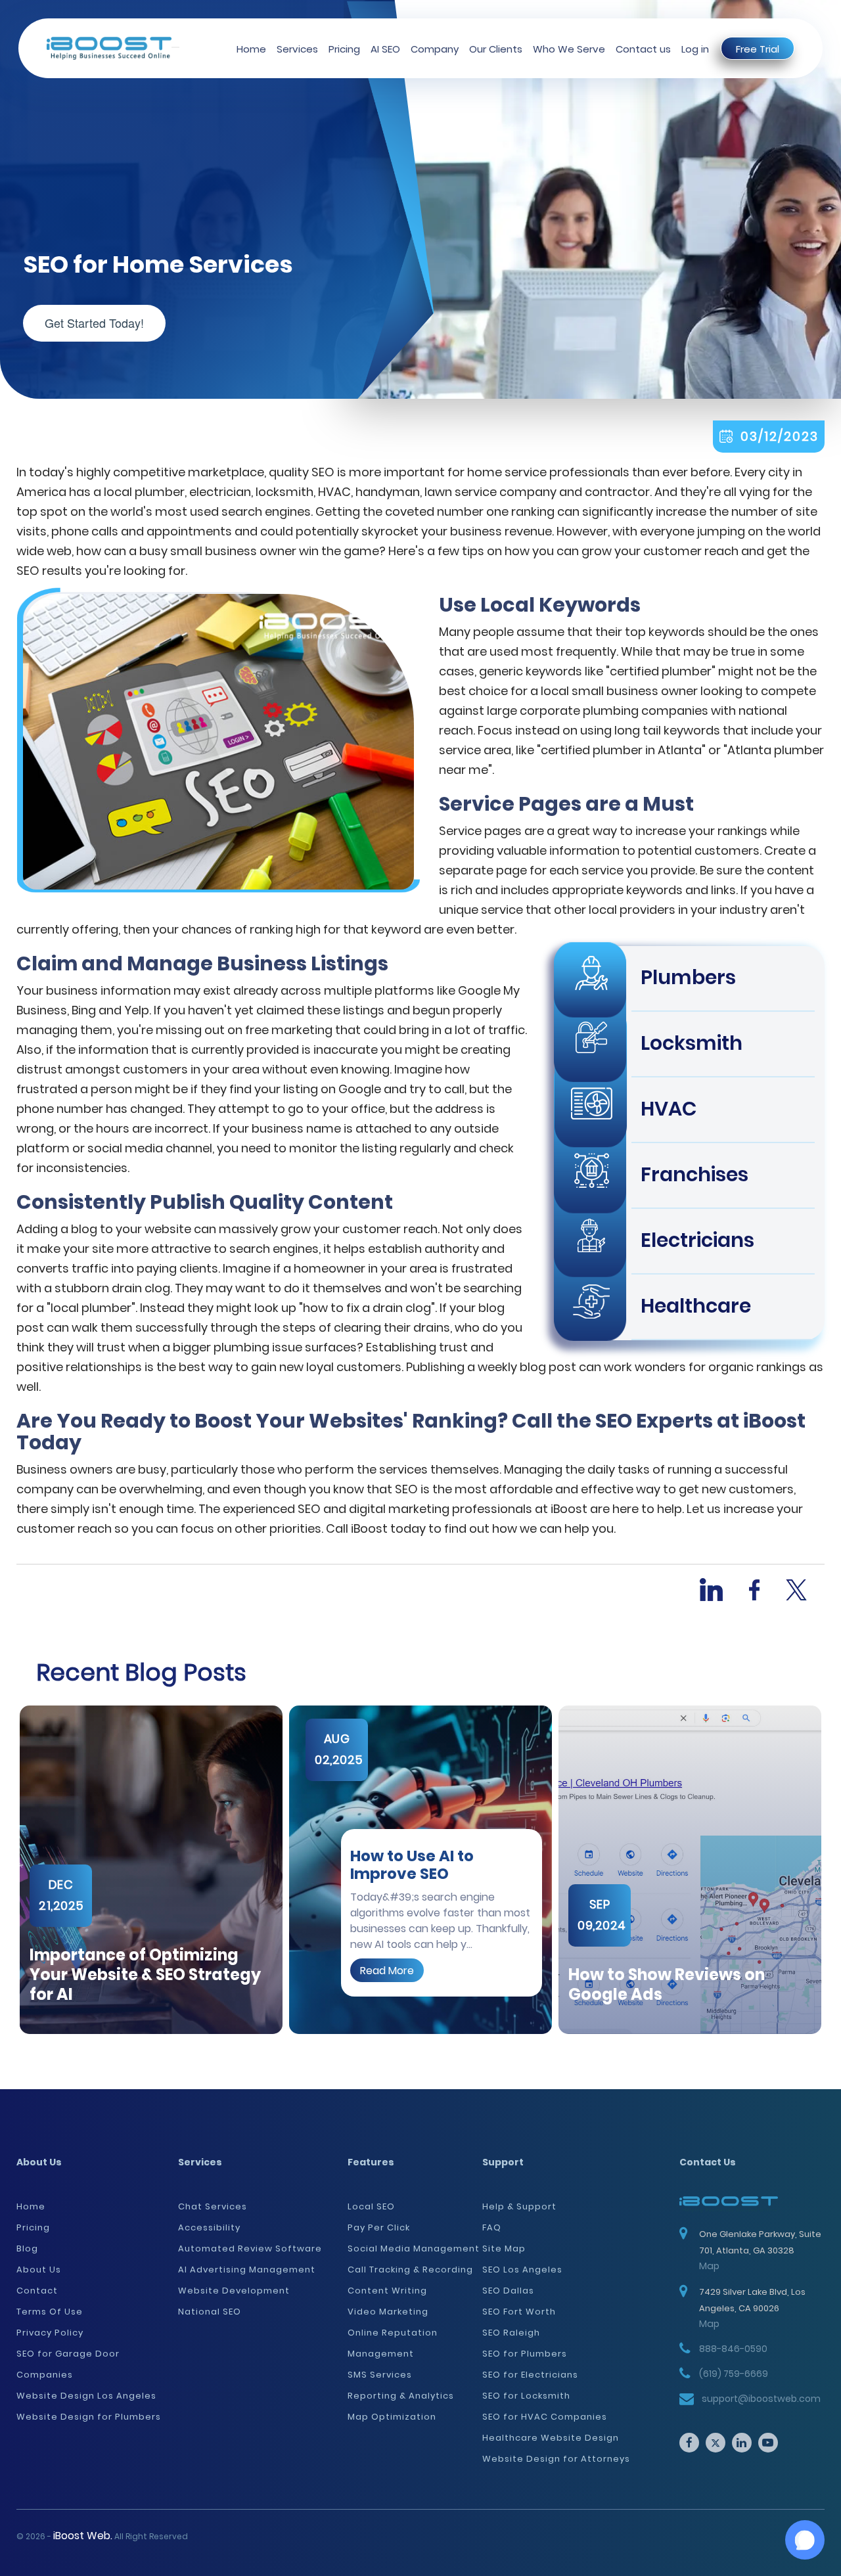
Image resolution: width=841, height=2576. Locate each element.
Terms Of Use (50, 2312)
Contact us (643, 49)
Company (435, 49)
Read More (387, 1970)
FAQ (492, 2227)
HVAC (669, 1109)
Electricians (697, 1240)
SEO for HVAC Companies (545, 2417)
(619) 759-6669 (734, 2374)
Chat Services (213, 2206)
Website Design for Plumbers (89, 2417)
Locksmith (692, 1043)
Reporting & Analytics (401, 2396)
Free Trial (758, 49)
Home (251, 49)
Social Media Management (414, 2248)
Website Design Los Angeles (86, 2396)
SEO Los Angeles (522, 2270)
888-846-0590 (733, 2349)
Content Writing (387, 2291)
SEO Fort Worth (519, 2312)
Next (834, 1870)
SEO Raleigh (511, 2333)
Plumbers (688, 977)
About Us (39, 2270)
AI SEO (385, 49)
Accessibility (209, 2227)
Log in (695, 49)
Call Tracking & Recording (410, 2270)
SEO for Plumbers (525, 2354)
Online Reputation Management (393, 2343)
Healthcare (696, 1306)
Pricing (344, 49)
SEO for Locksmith (526, 2396)
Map (709, 2266)
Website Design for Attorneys (556, 2459)
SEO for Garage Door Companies (68, 2364)
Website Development (234, 2291)
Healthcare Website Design (551, 2438)
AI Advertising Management (247, 2270)
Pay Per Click (379, 2227)
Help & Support (519, 2206)
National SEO (210, 2312)
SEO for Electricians (530, 2375)
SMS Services (380, 2375)
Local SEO (371, 2206)
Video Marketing (388, 2312)
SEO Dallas (508, 2291)
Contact (37, 2291)
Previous (7, 1870)
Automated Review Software (250, 2248)
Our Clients (496, 49)
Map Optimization (392, 2417)
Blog (27, 2248)
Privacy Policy (50, 2333)
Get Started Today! (94, 323)
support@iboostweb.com (761, 2399)
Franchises (694, 1174)
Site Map (504, 2248)
